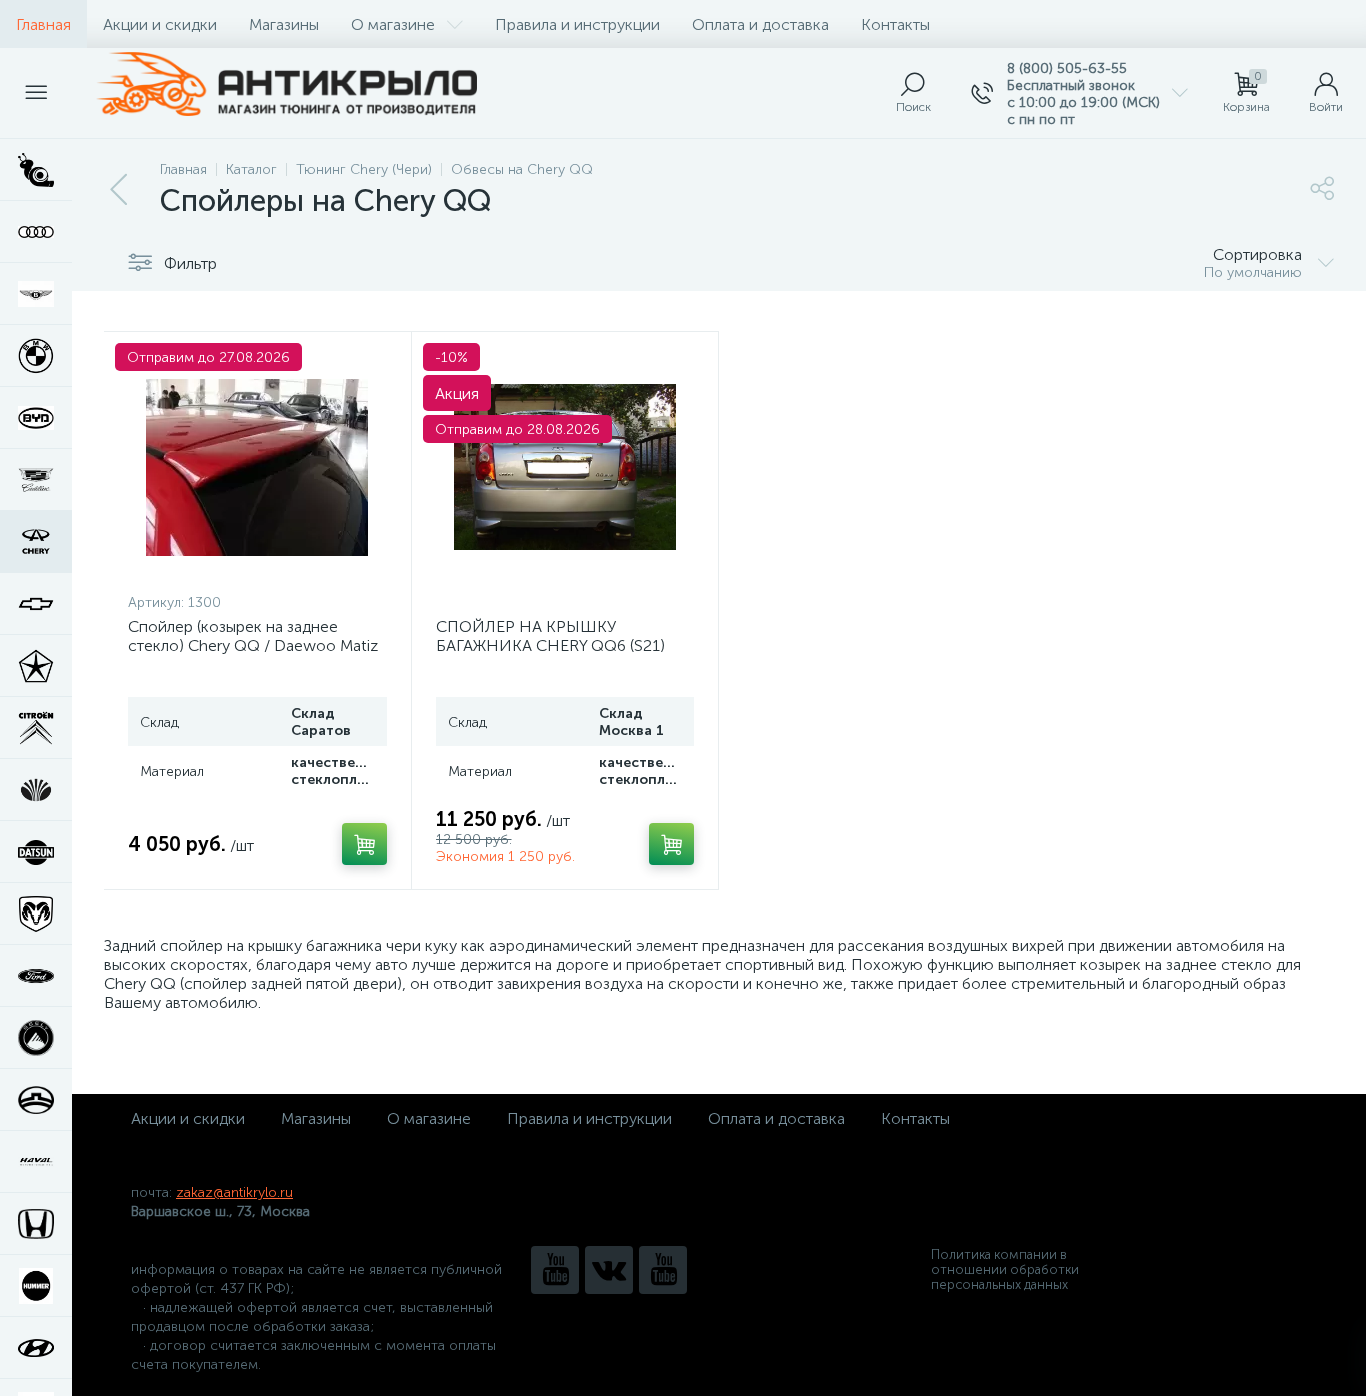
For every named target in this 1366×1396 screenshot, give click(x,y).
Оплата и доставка (760, 24)
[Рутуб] (663, 1270)
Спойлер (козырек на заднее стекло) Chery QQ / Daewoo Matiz (253, 636)
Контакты (895, 24)
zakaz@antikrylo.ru (234, 1192)
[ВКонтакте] (609, 1270)
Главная (43, 24)
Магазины (284, 24)
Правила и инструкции (577, 24)
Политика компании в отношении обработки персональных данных (1005, 1269)
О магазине (393, 24)
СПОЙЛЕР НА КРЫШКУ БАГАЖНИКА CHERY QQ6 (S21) (550, 636)
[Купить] (364, 844)
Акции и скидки (160, 24)
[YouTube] (555, 1270)
